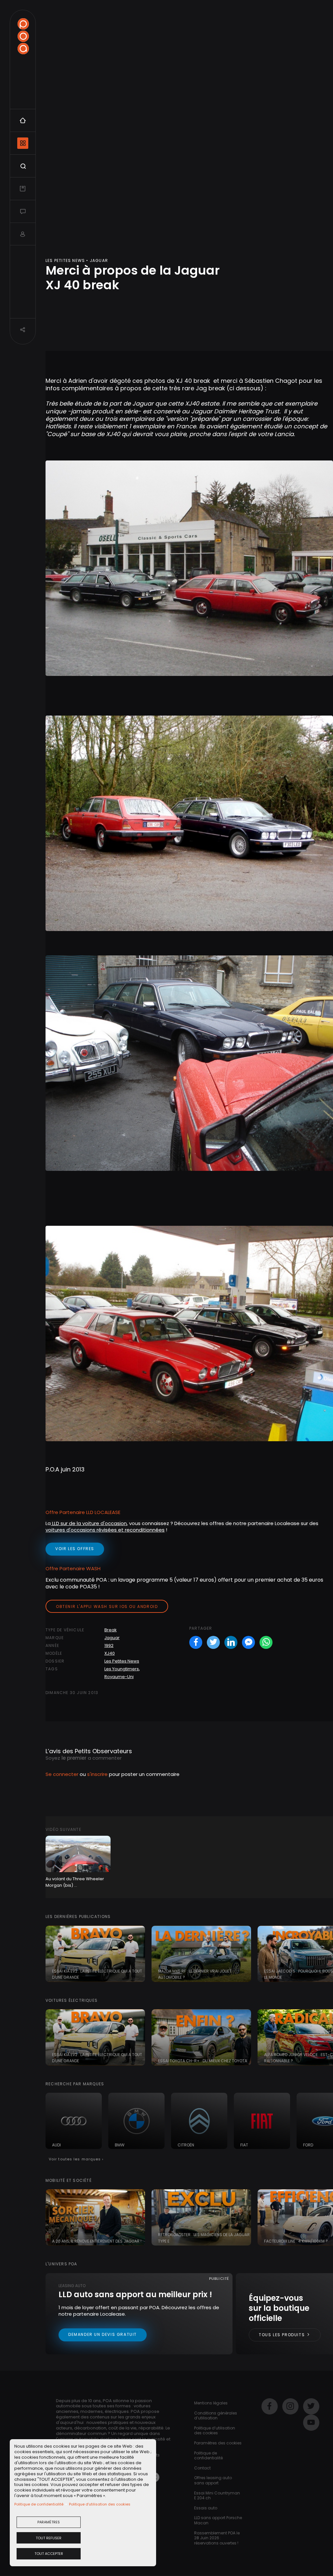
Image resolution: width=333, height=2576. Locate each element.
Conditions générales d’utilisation (216, 2416)
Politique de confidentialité (39, 2504)
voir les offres (75, 1549)
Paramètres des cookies (218, 2443)
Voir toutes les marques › (76, 2159)
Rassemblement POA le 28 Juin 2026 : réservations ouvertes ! (217, 2538)
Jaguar (112, 1638)
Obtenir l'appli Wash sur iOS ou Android (107, 1606)
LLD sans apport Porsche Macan (218, 2520)
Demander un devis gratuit (103, 2334)
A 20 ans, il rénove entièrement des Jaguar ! (97, 2241)
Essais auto (206, 2508)
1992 (109, 1645)
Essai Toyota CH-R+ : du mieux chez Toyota (203, 2061)
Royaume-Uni (119, 1677)
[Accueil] (23, 36)
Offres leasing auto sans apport (213, 2480)
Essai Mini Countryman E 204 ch (217, 2496)
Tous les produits (283, 2335)
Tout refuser (49, 2538)
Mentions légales (211, 2403)
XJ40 (110, 1653)
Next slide (325, 1954)
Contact (202, 2468)
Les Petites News (122, 1661)
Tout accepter (49, 2554)
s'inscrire (97, 1774)
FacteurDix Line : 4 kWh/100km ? (296, 2241)
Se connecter (62, 1774)
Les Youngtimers (122, 1669)
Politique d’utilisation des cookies (100, 2504)
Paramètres (49, 2522)
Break (111, 1630)
